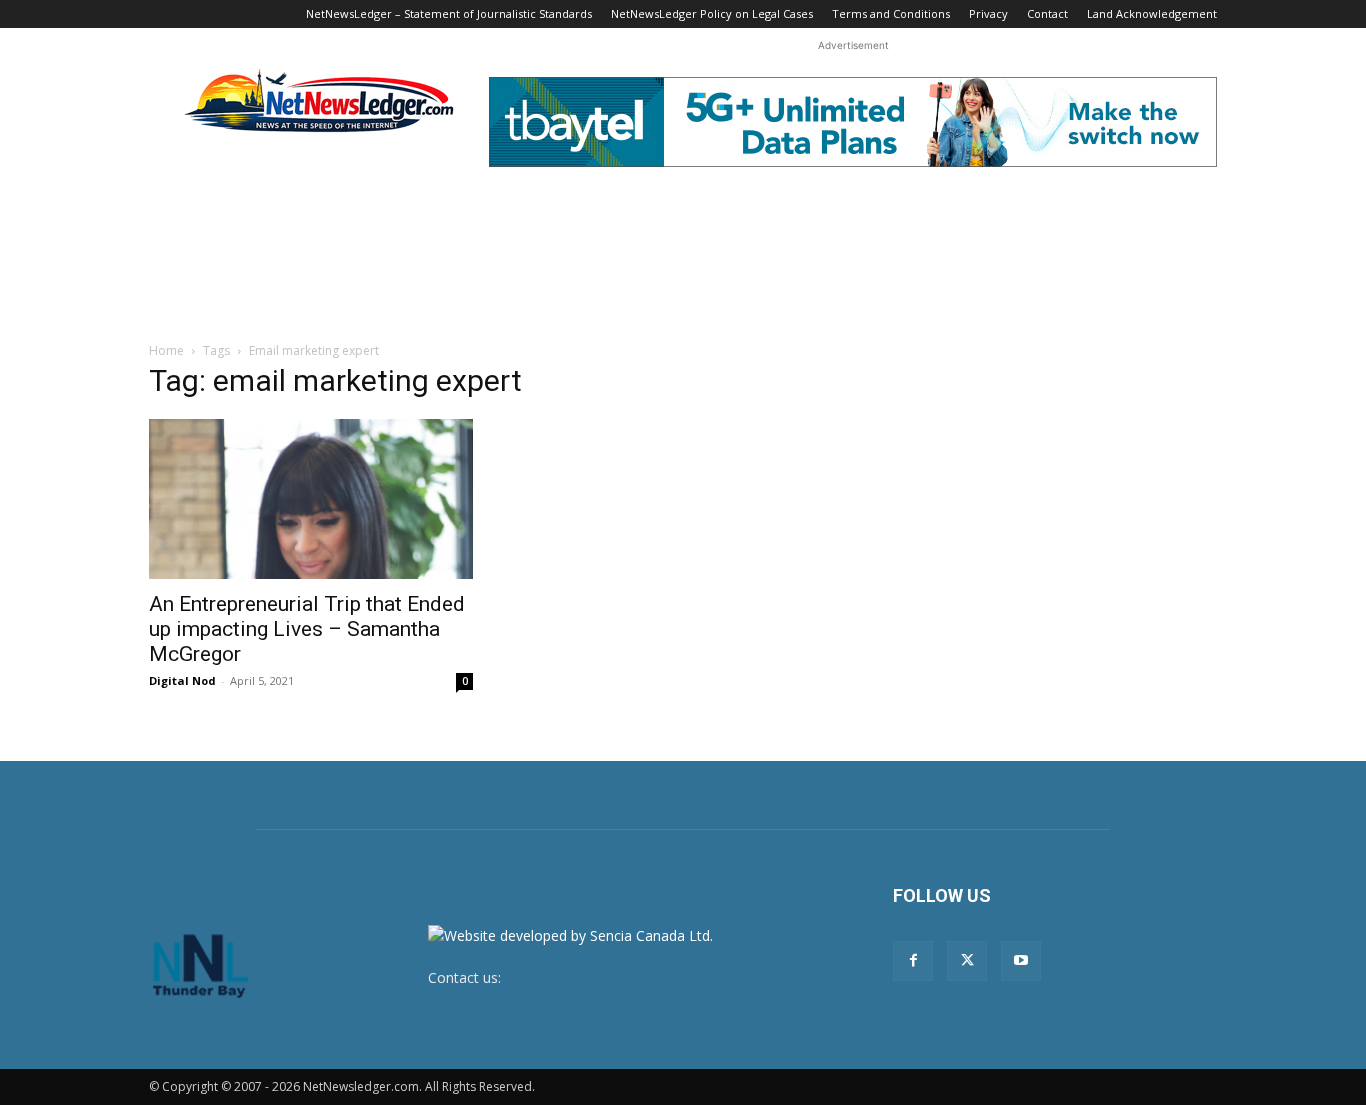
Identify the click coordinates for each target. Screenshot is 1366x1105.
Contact (1047, 13)
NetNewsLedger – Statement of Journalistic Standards (449, 13)
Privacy (988, 13)
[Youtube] (1021, 961)
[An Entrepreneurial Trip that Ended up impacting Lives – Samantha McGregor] (311, 499)
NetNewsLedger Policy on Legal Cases (712, 13)
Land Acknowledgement (1152, 13)
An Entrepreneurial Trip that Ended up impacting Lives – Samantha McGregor (307, 629)
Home (166, 350)
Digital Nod (182, 680)
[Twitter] (967, 961)
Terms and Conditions (891, 13)
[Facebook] (913, 961)
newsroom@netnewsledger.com (610, 977)
